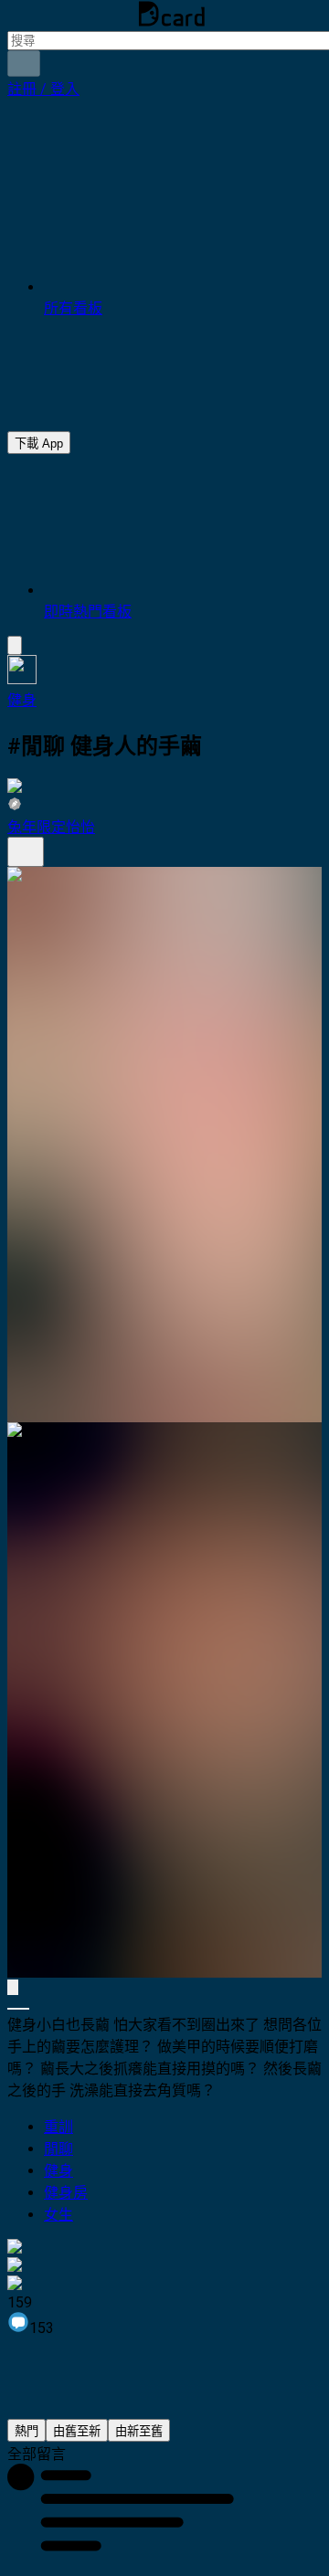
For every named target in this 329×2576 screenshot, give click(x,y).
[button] (43, 89)
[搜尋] (24, 63)
